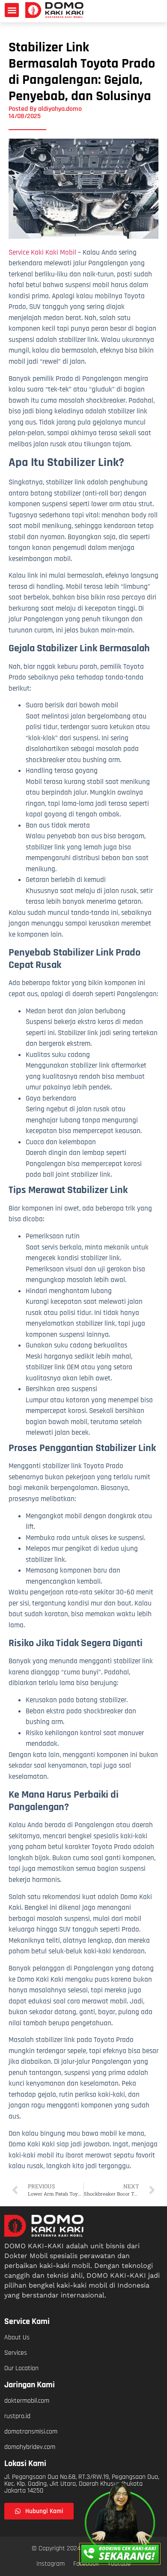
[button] (12, 10)
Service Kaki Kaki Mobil (42, 252)
